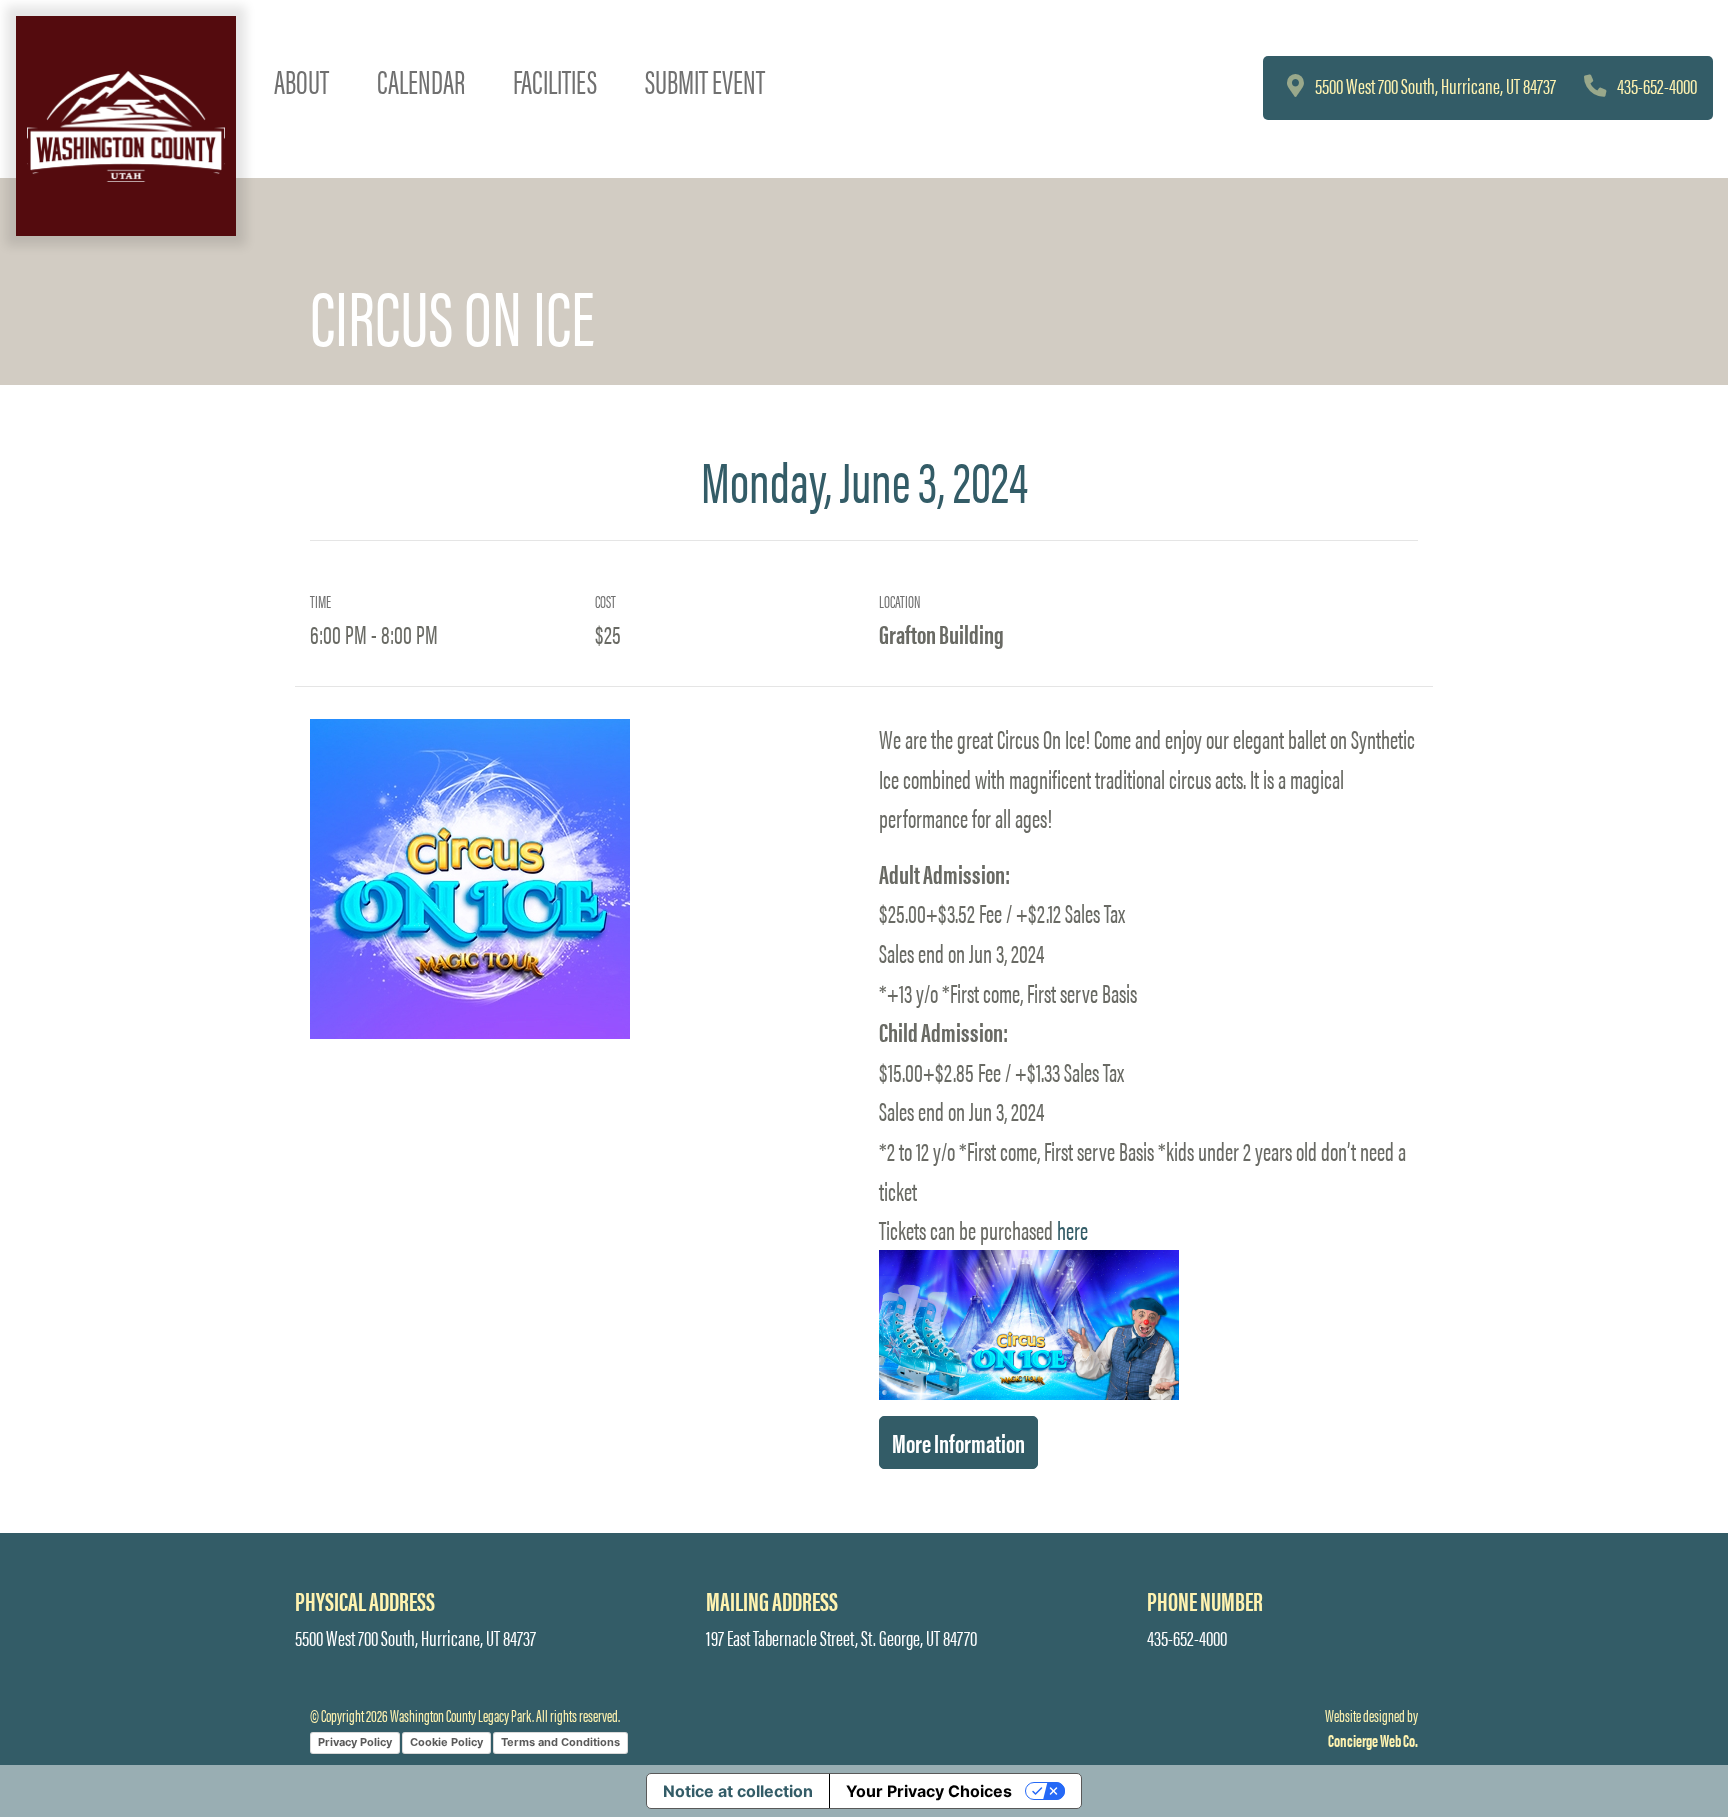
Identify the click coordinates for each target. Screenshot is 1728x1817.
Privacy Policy (355, 1742)
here (1072, 1229)
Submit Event (705, 80)
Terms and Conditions (560, 1742)
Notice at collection (738, 1791)
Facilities (555, 80)
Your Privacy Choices (929, 1791)
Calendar (421, 80)
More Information (958, 1442)
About (301, 80)
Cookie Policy (446, 1742)
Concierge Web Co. (1373, 1740)
